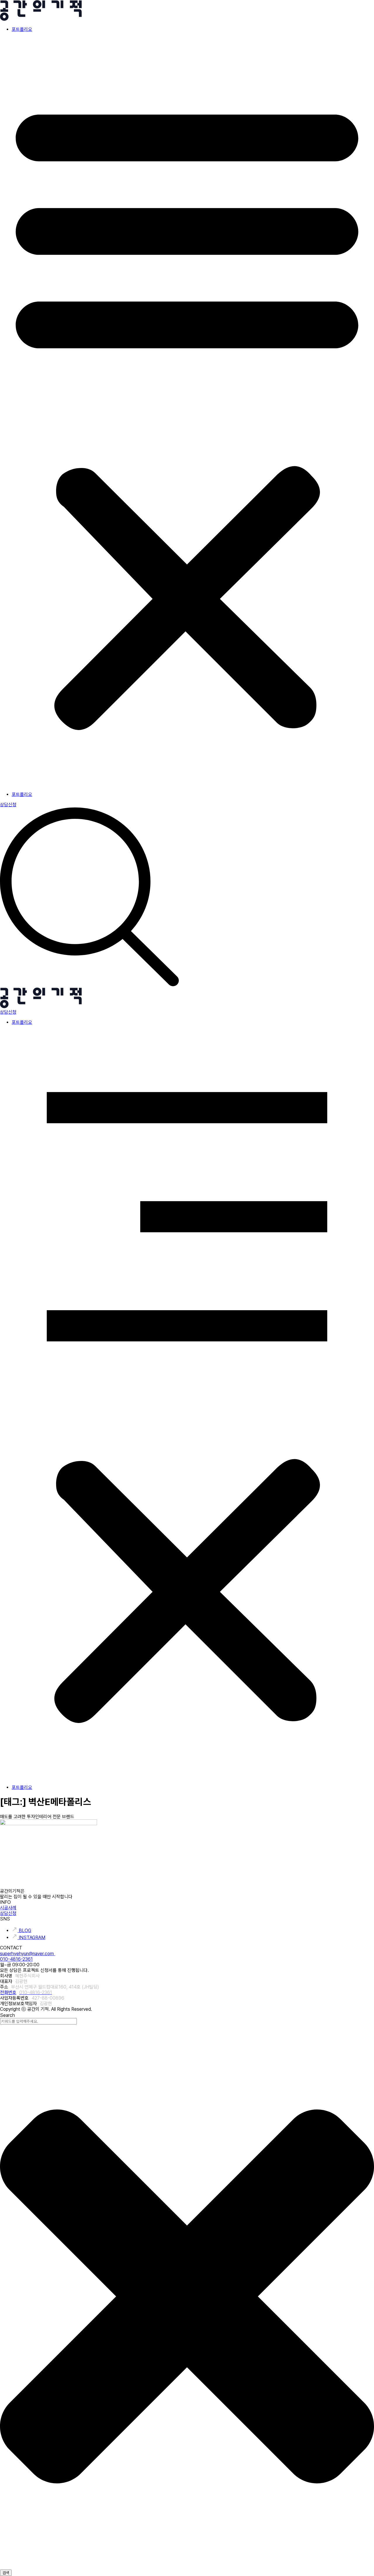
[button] (187, 412)
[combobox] (38, 2021)
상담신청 (8, 1913)
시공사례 (8, 1908)
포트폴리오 (22, 29)
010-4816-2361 (16, 1959)
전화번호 (26, 1992)
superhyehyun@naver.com (28, 1954)
